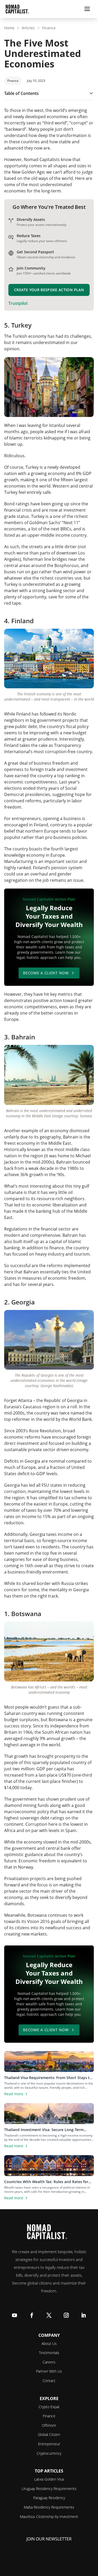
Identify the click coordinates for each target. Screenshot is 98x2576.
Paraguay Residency (49, 2498)
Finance (49, 28)
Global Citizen (49, 2434)
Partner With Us (49, 2371)
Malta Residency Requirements (49, 2507)
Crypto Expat (49, 2407)
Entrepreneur (49, 2444)
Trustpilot (18, 303)
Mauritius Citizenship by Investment (49, 2517)
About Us (49, 2343)
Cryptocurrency (49, 2453)
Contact (49, 2381)
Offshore (49, 2425)
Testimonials (49, 2353)
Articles (28, 28)
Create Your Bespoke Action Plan (49, 290)
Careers (49, 2362)
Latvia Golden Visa (49, 2479)
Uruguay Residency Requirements (49, 2489)
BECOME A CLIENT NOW (46, 973)
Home (9, 28)
